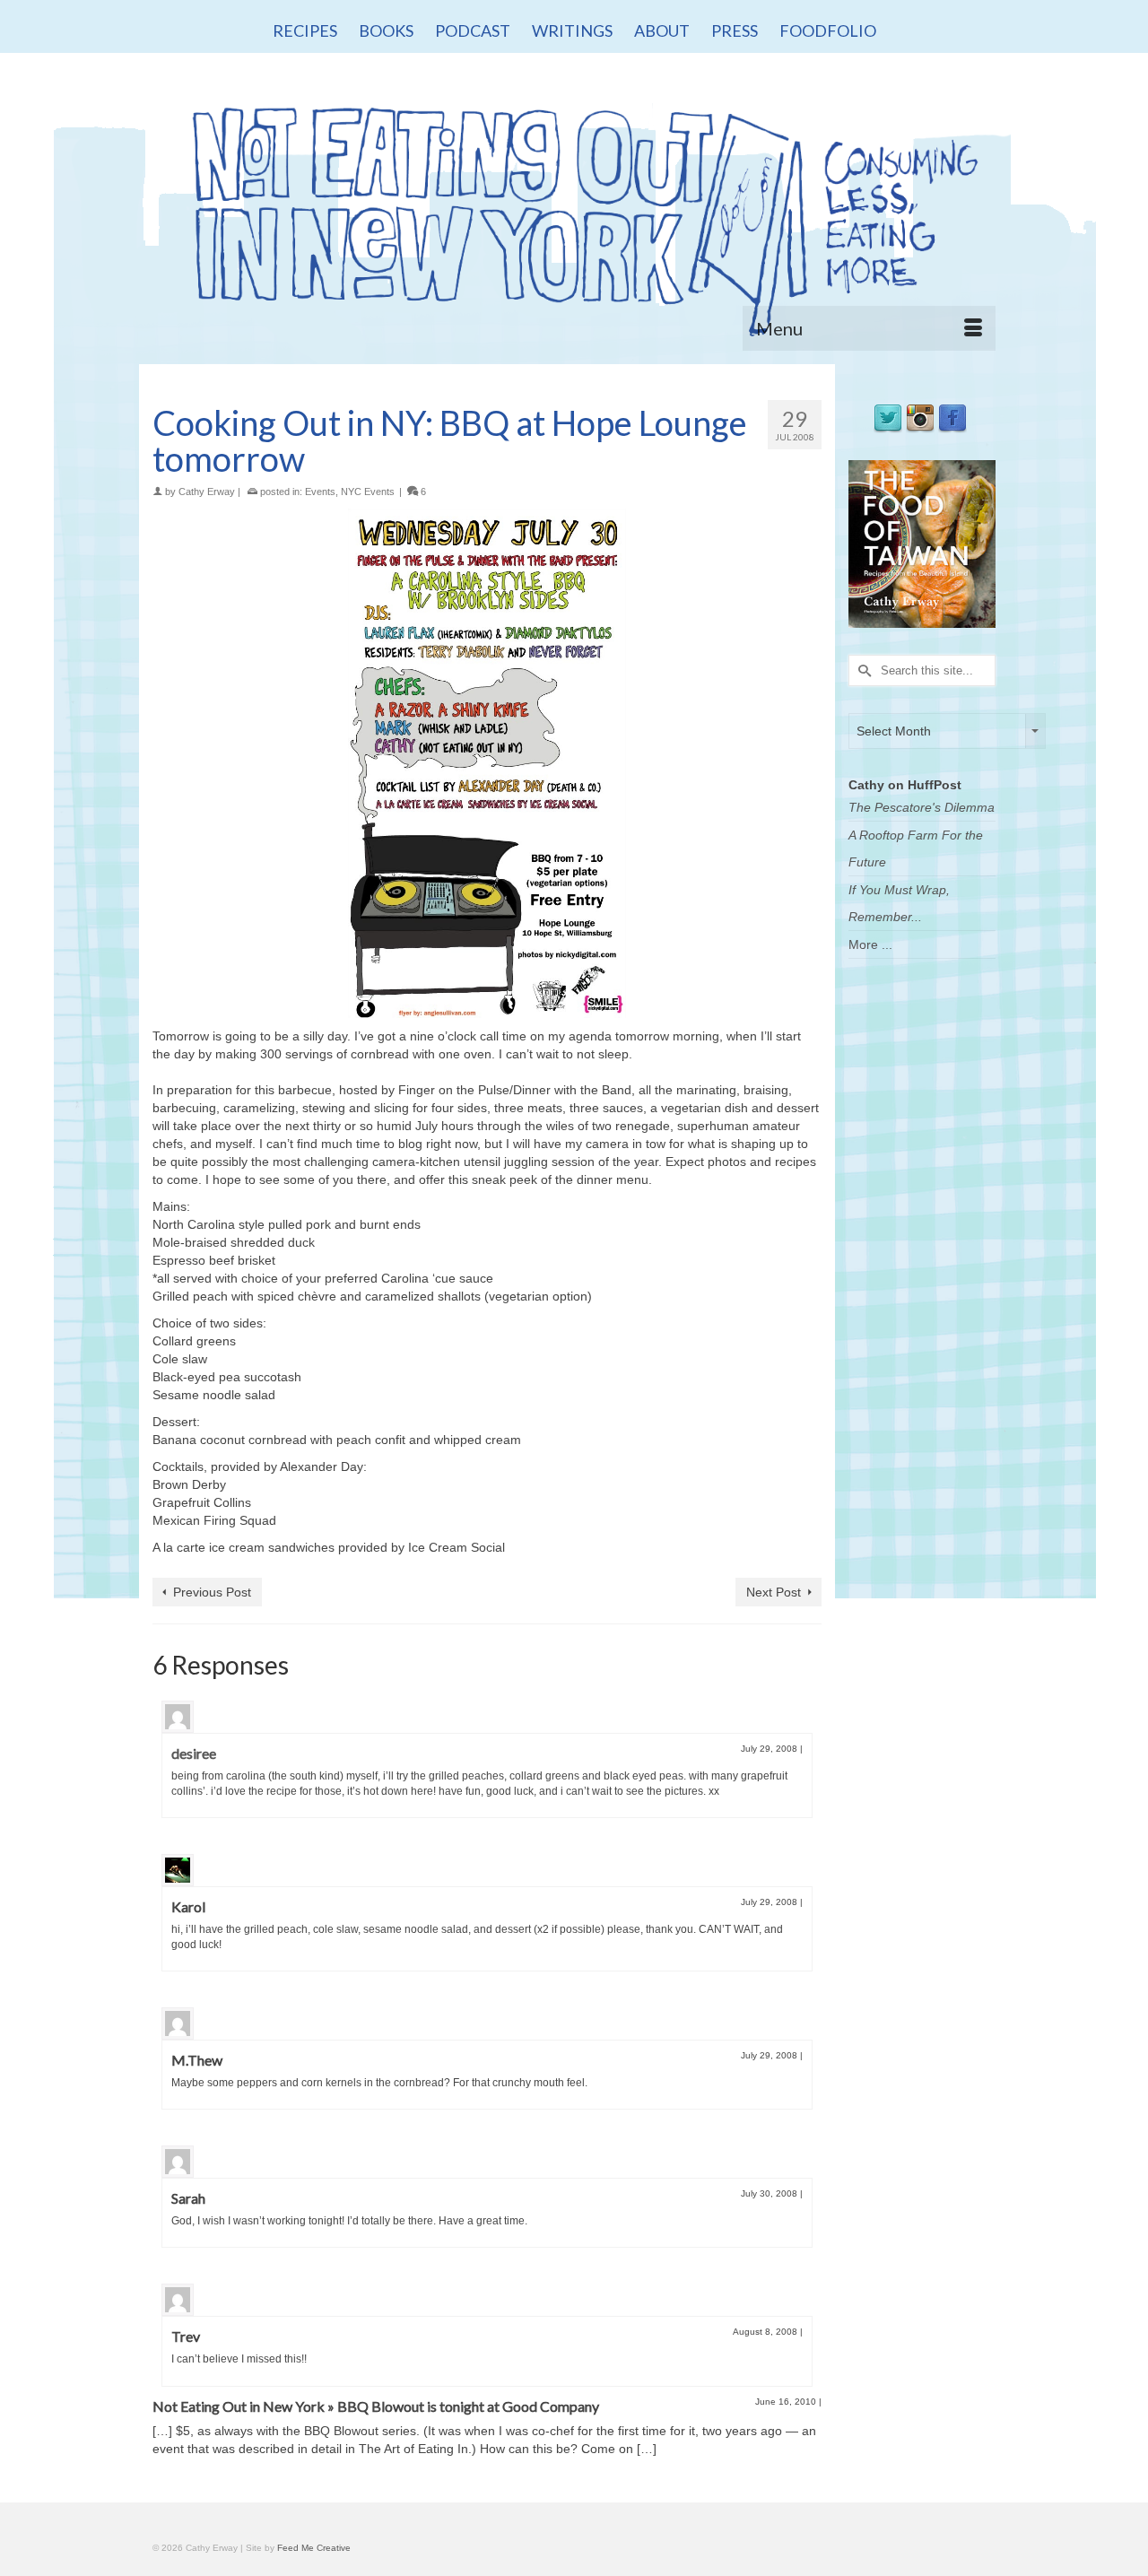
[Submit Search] (862, 670)
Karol (188, 1906)
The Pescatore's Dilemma (922, 807)
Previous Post (212, 1592)
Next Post (774, 1592)
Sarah (188, 2198)
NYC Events (368, 492)
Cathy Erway (207, 492)
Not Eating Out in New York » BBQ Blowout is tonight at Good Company (376, 2406)
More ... (870, 944)
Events (320, 492)
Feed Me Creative (314, 2548)
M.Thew (197, 2060)
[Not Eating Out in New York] (574, 213)
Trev (186, 2336)
